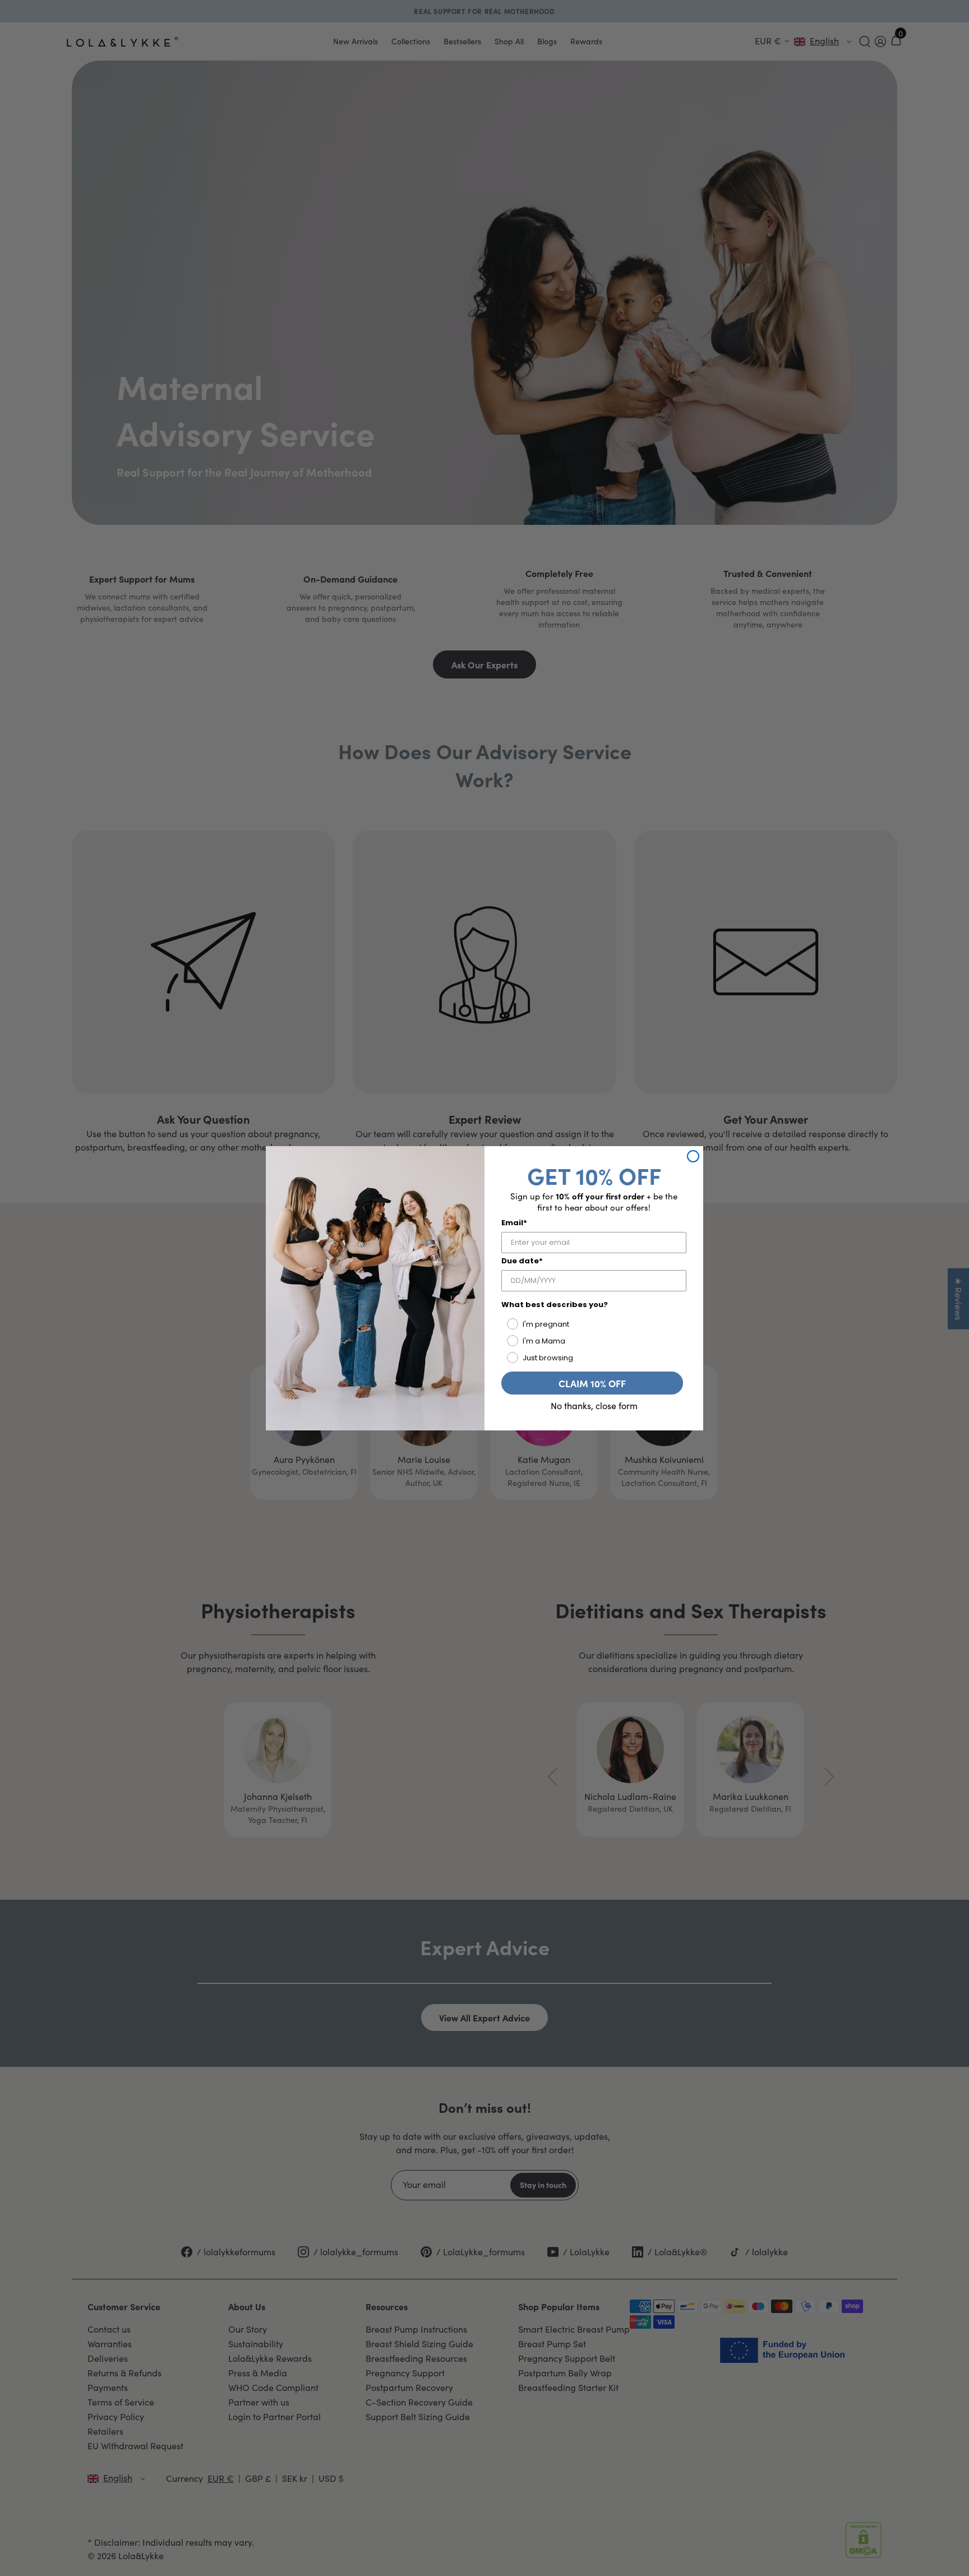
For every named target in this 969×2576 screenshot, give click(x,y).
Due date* (522, 1261)
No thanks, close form (594, 1406)
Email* (514, 1223)
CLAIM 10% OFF (592, 1383)
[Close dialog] (693, 1156)
